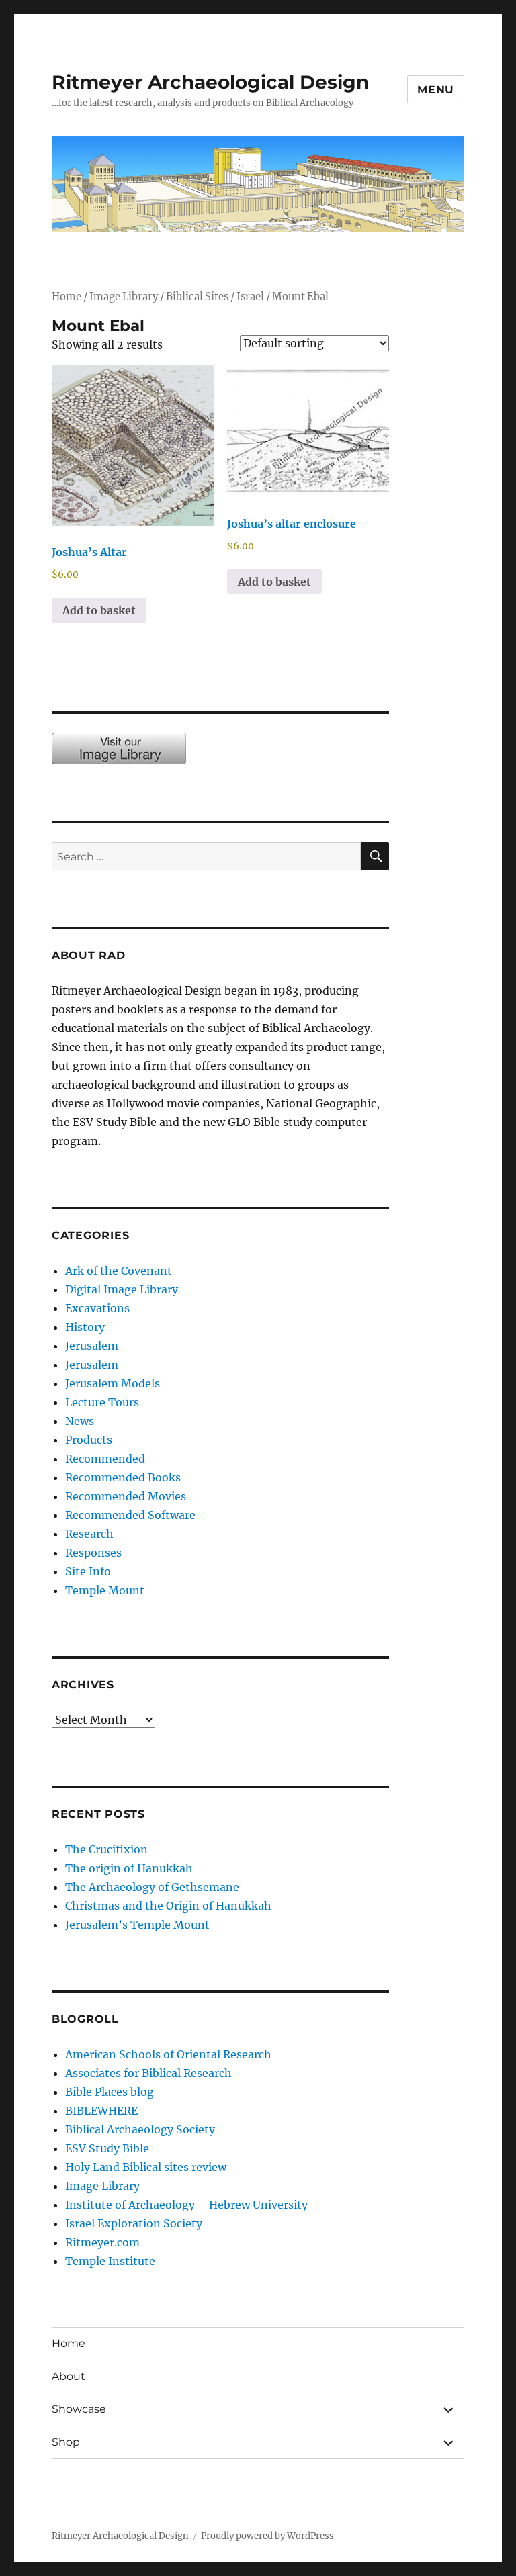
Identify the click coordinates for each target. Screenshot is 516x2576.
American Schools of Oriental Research (168, 2054)
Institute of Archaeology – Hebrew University (186, 2205)
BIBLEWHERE (101, 2111)
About (69, 2376)
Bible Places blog (110, 2092)
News (80, 1421)
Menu (436, 90)
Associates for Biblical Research (148, 2073)
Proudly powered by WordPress (267, 2536)
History (85, 1327)
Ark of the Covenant (119, 1271)
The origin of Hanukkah (129, 1868)
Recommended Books (123, 1477)
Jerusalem (92, 1346)
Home (67, 297)
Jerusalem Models (113, 1383)
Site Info (88, 1571)
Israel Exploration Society (134, 2223)
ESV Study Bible (107, 2148)
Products (89, 1440)
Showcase (79, 2409)
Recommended (105, 1459)
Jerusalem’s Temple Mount (137, 1925)
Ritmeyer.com (102, 2242)
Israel (250, 297)
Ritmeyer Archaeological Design (210, 82)
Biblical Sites (197, 297)
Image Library (124, 297)
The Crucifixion (106, 1849)
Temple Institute (110, 2261)
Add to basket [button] (99, 610)
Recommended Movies (126, 1496)
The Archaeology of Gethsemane (152, 1887)
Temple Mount (105, 1590)
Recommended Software (130, 1515)
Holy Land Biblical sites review (146, 2167)
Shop (66, 2442)
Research (89, 1534)
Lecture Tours (102, 1402)
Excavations (97, 1308)
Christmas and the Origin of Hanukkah (168, 1906)
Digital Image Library (122, 1289)
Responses (93, 1553)
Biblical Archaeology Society (140, 2129)
